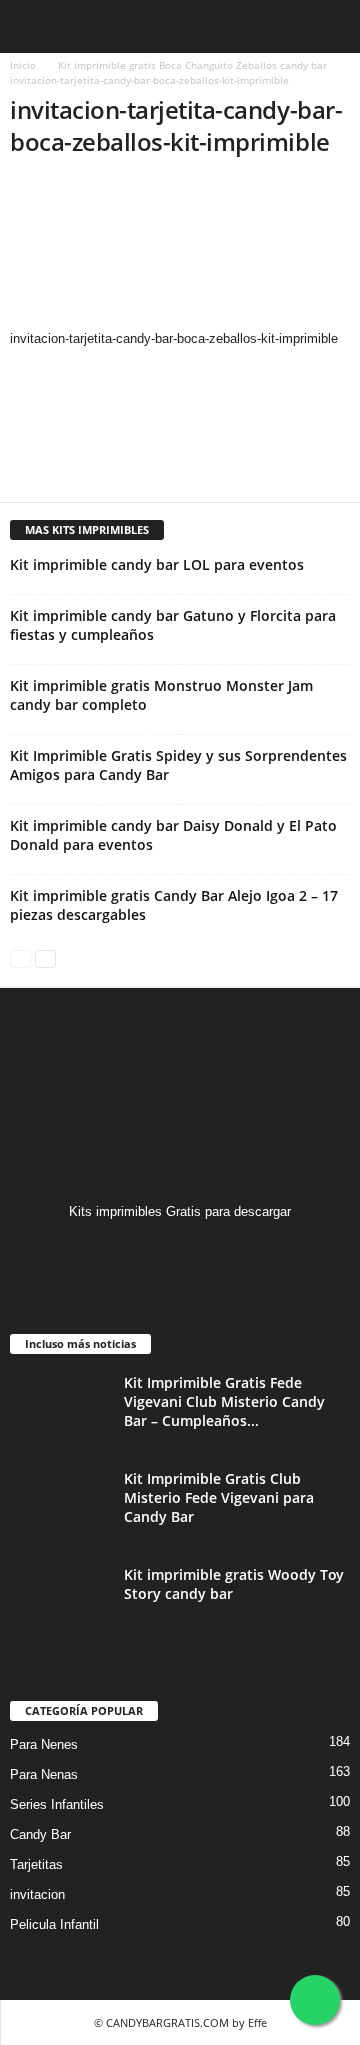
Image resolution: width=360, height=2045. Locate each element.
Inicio (23, 65)
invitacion (37, 1894)
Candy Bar (40, 1834)
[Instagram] (180, 1250)
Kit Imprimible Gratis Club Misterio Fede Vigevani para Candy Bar (219, 1497)
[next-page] (45, 957)
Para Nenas (44, 1774)
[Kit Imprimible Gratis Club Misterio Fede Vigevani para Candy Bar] (60, 1506)
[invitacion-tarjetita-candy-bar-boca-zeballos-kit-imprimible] (180, 253)
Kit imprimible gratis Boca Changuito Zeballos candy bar (192, 65)
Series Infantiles (57, 1804)
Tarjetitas (36, 1864)
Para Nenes (44, 1744)
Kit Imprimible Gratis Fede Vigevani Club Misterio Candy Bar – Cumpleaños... (224, 1401)
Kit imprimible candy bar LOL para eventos (157, 564)
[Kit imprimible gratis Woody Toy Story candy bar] (60, 1602)
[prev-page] (20, 957)
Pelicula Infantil (54, 1924)
